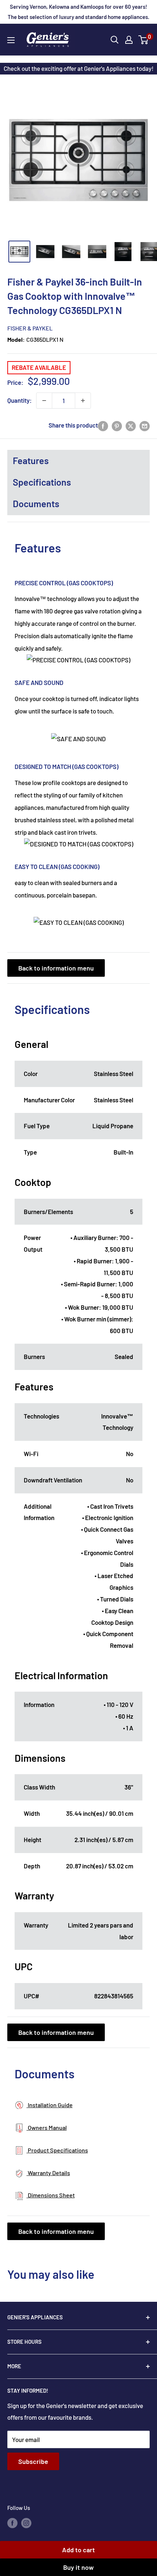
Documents (36, 504)
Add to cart (78, 2550)
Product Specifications (57, 2150)
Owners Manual (47, 2127)
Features (31, 460)
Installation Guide (50, 2105)
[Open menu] (11, 40)
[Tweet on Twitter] (131, 425)
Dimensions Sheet (51, 2195)
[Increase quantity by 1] (83, 401)
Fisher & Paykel (30, 328)
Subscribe (33, 2461)
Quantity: (20, 400)
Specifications (42, 482)
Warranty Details (48, 2173)
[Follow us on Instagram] (26, 2523)
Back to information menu (56, 968)
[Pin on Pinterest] (117, 425)
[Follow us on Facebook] (12, 2523)
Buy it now (78, 2567)
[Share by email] (145, 425)
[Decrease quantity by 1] (44, 401)
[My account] (129, 40)
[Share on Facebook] (103, 425)
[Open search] (115, 40)
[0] (144, 40)
